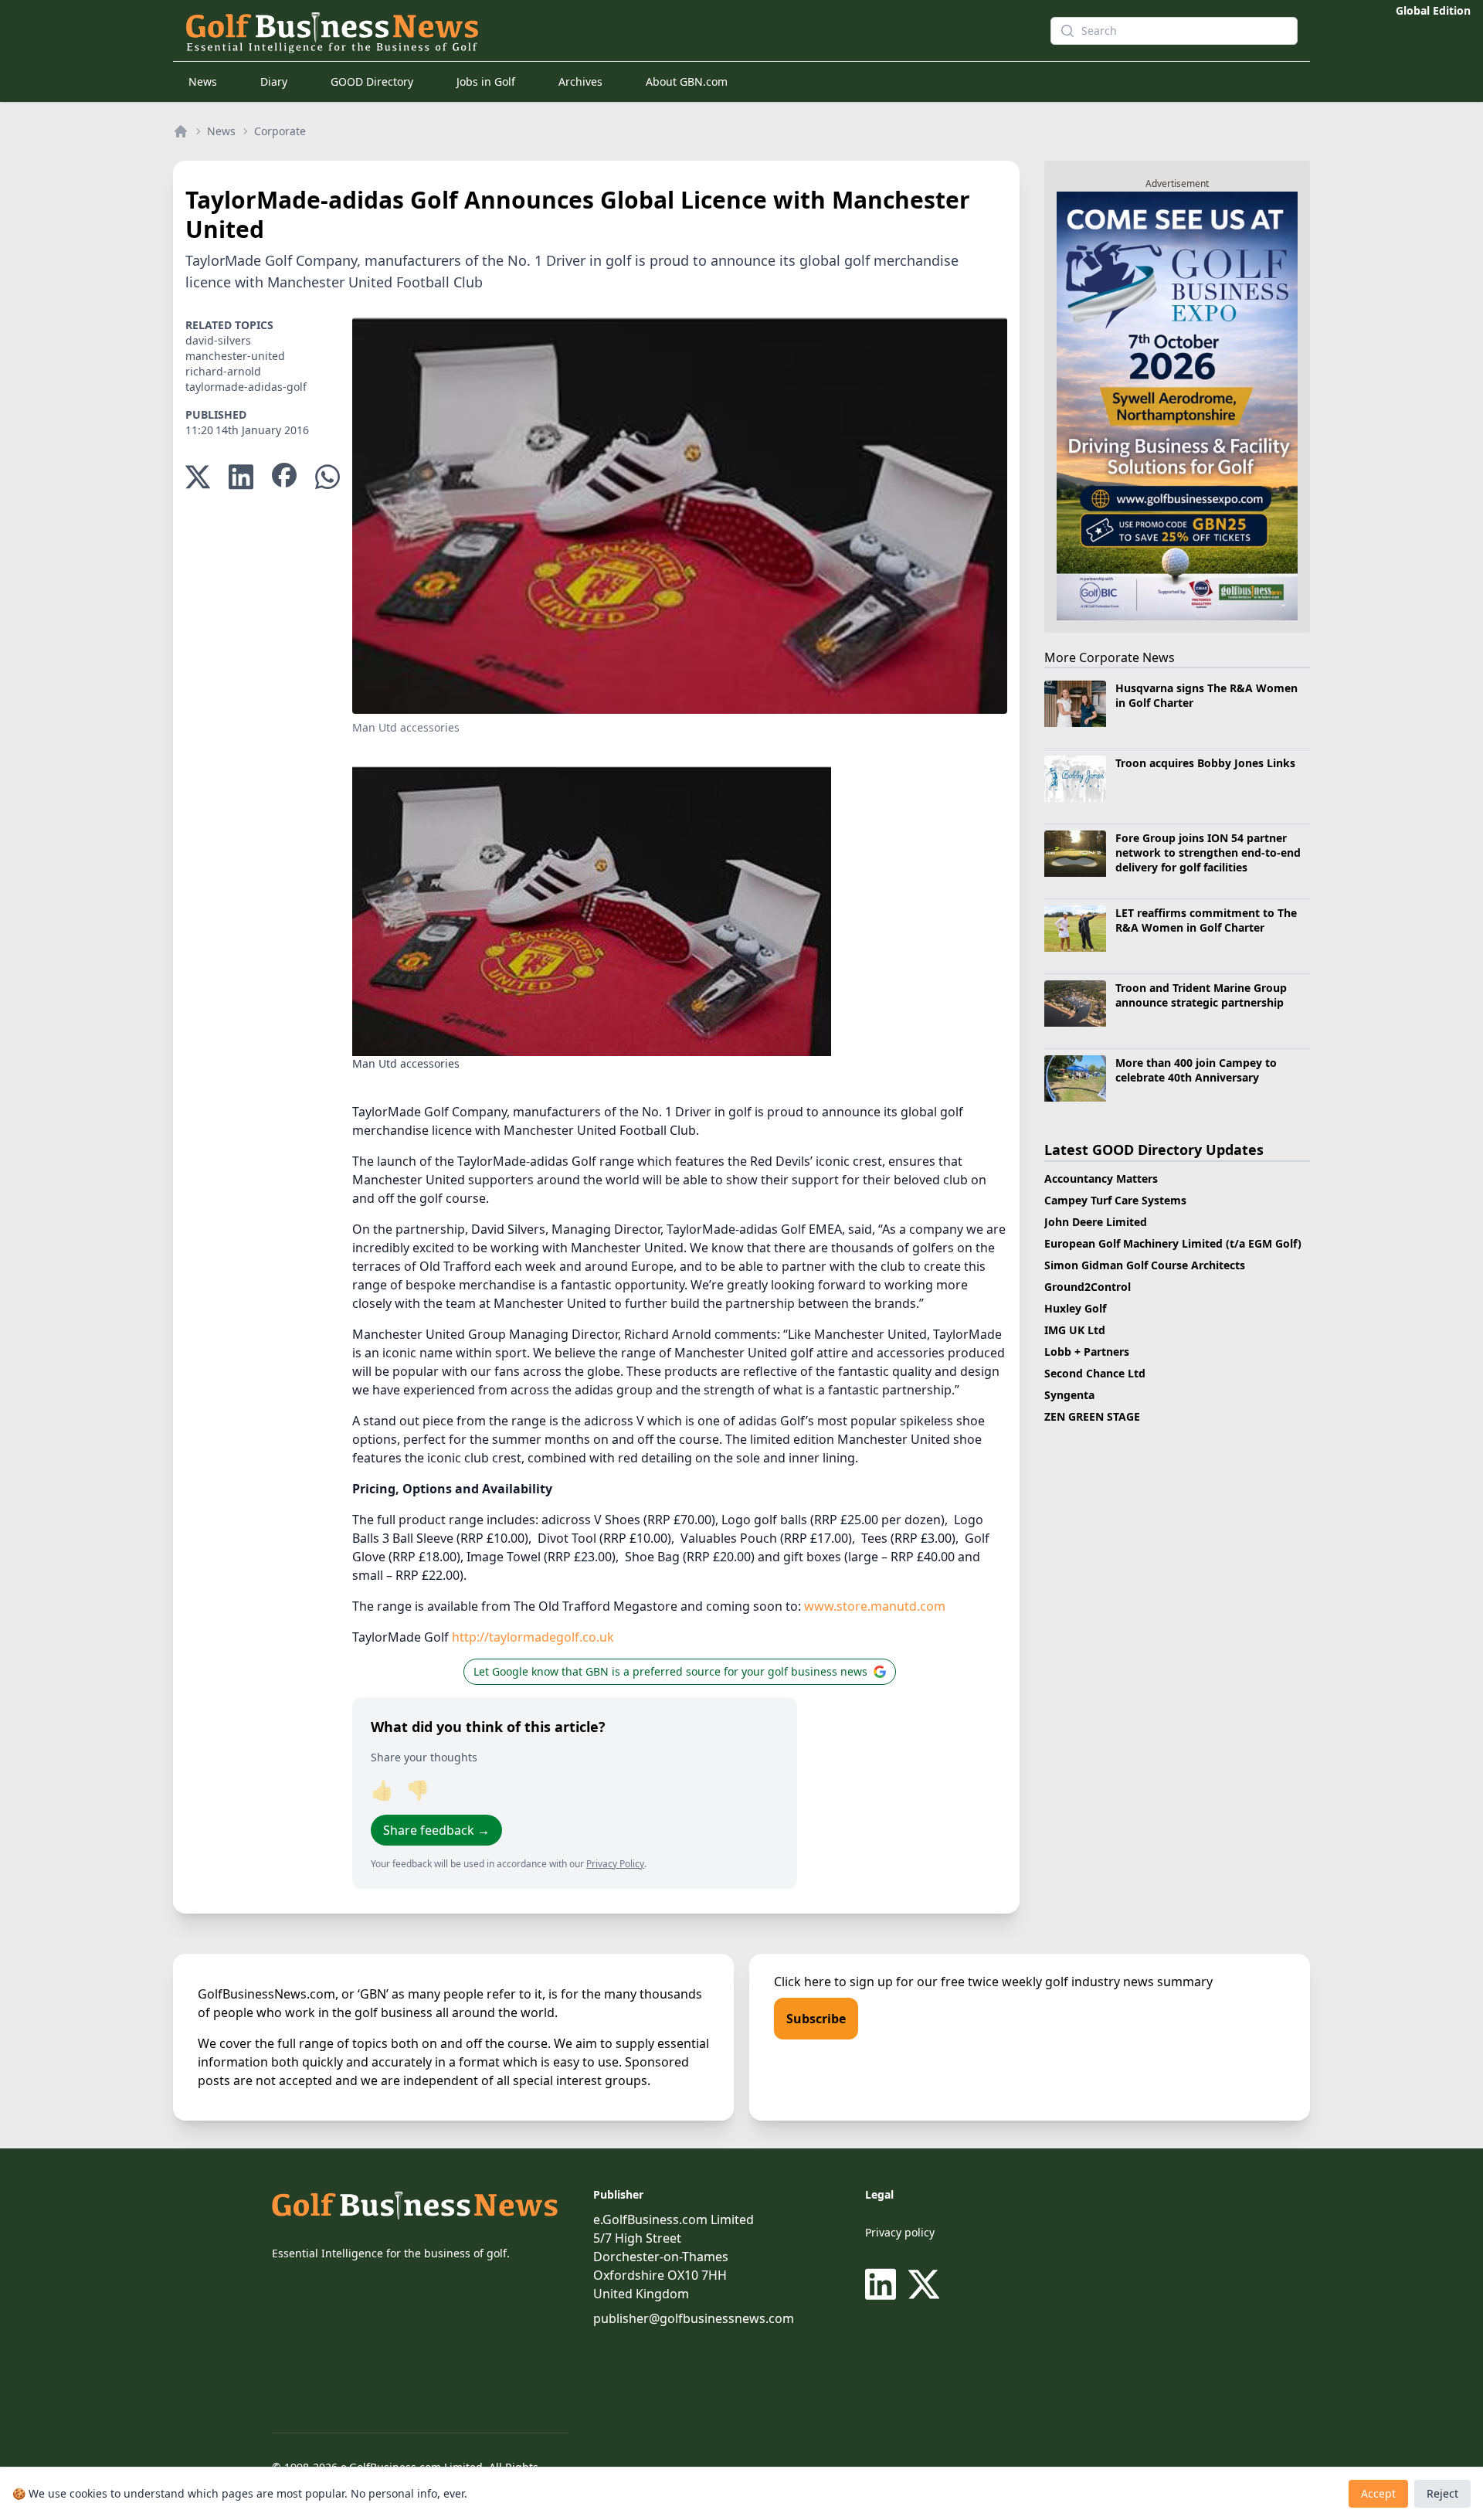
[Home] (181, 131)
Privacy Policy (615, 1864)
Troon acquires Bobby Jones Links (1205, 763)
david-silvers (218, 340)
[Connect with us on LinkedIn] (884, 2284)
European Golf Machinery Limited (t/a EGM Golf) (1173, 1243)
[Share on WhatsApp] (327, 477)
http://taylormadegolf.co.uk (533, 1637)
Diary (274, 82)
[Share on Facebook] (284, 477)
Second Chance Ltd (1095, 1373)
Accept (1378, 2493)
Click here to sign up (833, 1982)
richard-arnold (223, 371)
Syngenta (1069, 1395)
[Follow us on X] (924, 2284)
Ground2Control (1088, 1287)
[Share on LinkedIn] (241, 477)
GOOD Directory (372, 82)
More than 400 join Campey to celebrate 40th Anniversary (1196, 1070)
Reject (1442, 2493)
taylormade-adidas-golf (246, 387)
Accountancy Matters (1101, 1178)
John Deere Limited (1096, 1222)
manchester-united (235, 356)
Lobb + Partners (1087, 1352)
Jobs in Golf (486, 82)
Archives (580, 82)
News (203, 82)
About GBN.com (687, 82)
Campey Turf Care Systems (1115, 1200)
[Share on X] (198, 477)
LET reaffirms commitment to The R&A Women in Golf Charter (1206, 920)
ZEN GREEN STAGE (1092, 1416)
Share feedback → (436, 1830)
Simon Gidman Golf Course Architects (1145, 1265)
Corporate (280, 131)
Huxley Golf (1075, 1308)
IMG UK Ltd (1075, 1330)
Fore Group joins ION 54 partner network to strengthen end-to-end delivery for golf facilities (1208, 853)
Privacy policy (900, 2232)
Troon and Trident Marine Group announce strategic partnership (1201, 995)
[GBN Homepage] (590, 31)
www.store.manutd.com (875, 1606)
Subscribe (816, 2019)
